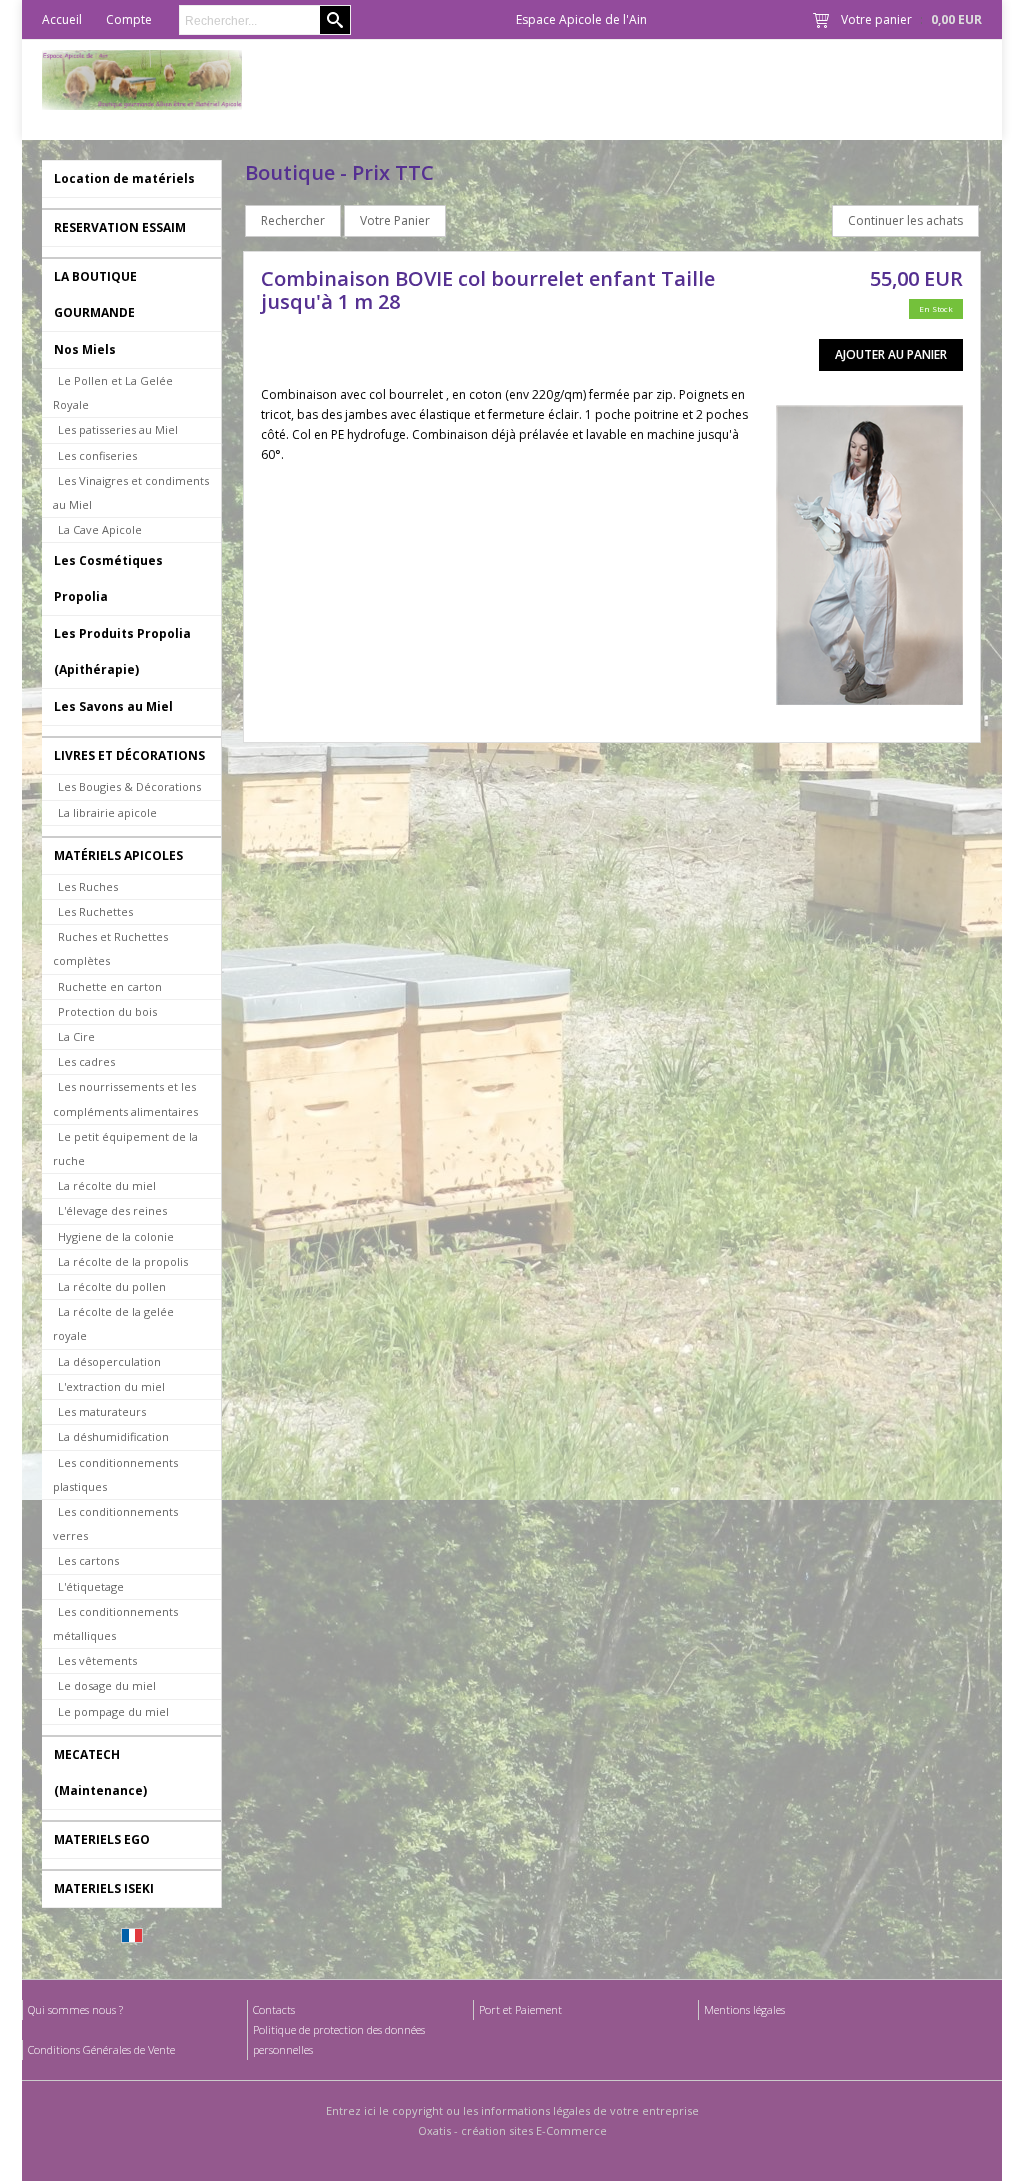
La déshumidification (113, 1436)
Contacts (274, 2009)
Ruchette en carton (110, 986)
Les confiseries (97, 455)
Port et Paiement (520, 2009)
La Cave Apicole (100, 529)
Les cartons (88, 1560)
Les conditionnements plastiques (115, 1474)
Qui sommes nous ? (75, 2009)
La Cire (76, 1036)
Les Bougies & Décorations (129, 786)
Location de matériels (124, 178)
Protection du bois (107, 1011)
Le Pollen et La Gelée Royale (113, 392)
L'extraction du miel (111, 1386)
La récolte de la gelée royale (113, 1323)
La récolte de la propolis (123, 1261)
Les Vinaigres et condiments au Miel (131, 492)
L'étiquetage (91, 1586)
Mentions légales (744, 2009)
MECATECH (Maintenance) (100, 1772)
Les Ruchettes (95, 911)
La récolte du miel (107, 1185)
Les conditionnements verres (115, 1523)
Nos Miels (85, 349)
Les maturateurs (102, 1411)
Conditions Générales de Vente (101, 2049)
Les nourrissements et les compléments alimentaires (125, 1098)
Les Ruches (88, 886)
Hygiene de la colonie (116, 1236)
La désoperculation (109, 1361)
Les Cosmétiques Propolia (108, 578)
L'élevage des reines (112, 1210)
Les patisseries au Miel (118, 429)
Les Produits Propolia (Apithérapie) (122, 651)
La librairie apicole (107, 812)
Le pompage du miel (113, 1711)
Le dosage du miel (107, 1685)
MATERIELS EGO (102, 1839)
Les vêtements (97, 1660)
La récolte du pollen (112, 1286)
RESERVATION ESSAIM (120, 227)
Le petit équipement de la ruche (125, 1148)
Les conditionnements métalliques (115, 1623)
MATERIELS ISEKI (104, 1888)
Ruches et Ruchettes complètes (110, 948)
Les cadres (86, 1061)
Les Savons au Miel (113, 706)
